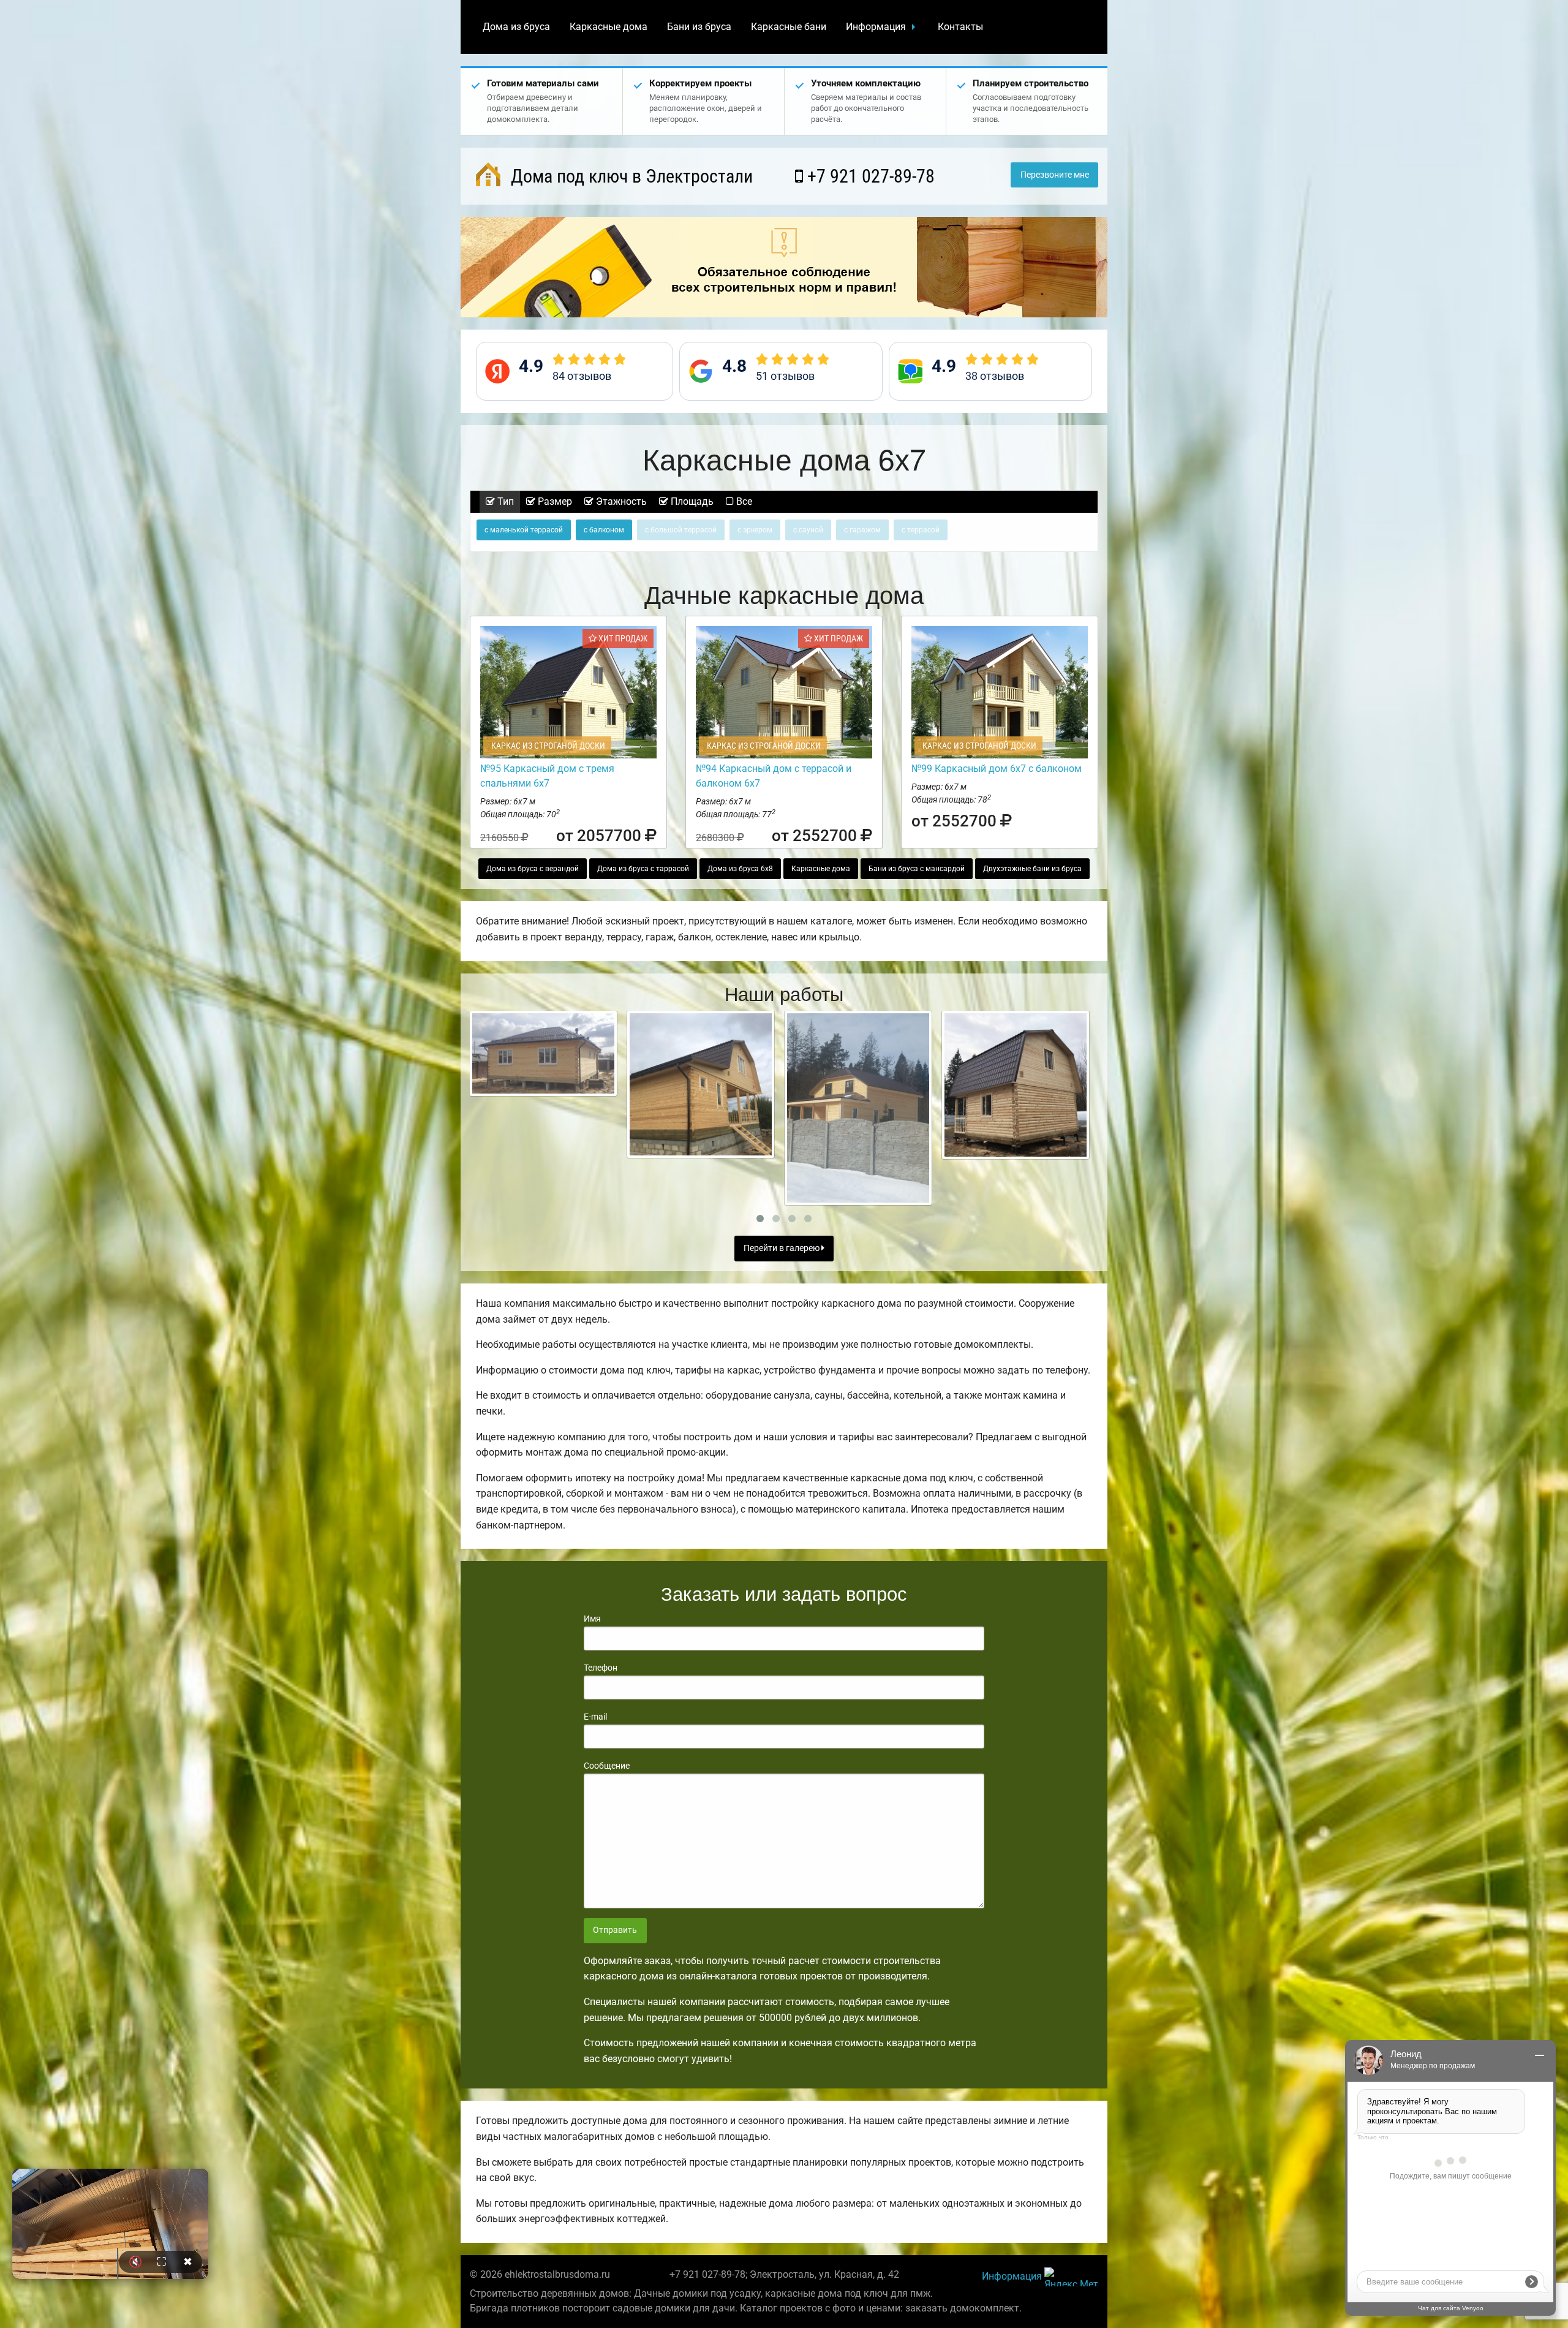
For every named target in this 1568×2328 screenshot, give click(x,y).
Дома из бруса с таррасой (643, 869)
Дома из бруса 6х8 (740, 869)
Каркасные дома (609, 27)
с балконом (604, 530)
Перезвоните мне (1055, 175)
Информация (876, 27)
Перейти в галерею (782, 1248)
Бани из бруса (699, 27)
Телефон (601, 1668)
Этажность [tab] (620, 501)
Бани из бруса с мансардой (917, 869)
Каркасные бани (789, 27)
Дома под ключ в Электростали (630, 176)
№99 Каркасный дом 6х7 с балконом (997, 769)
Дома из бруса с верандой (533, 869)
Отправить (615, 1930)
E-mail (595, 1717)
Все (743, 501)
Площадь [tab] (691, 501)
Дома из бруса (516, 27)
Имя (592, 1619)
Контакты (960, 27)
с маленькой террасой (524, 530)
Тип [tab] (504, 501)
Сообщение (607, 1766)
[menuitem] (516, 27)
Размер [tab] (554, 501)
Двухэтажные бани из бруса (1032, 869)
